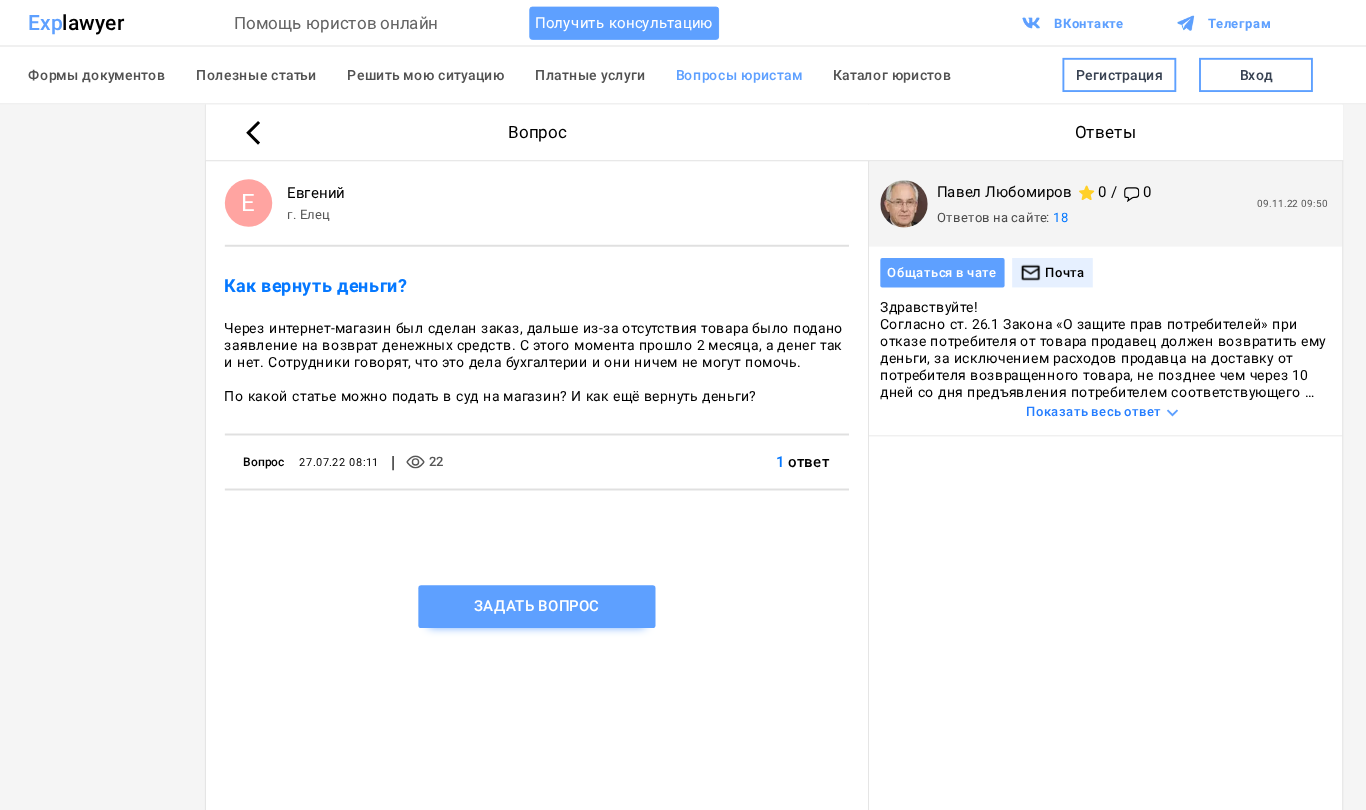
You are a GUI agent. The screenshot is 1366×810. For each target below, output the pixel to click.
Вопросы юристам (739, 74)
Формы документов (96, 74)
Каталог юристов (892, 74)
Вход (1256, 74)
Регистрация (1119, 74)
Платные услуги (590, 74)
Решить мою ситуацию (426, 74)
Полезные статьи (256, 74)
